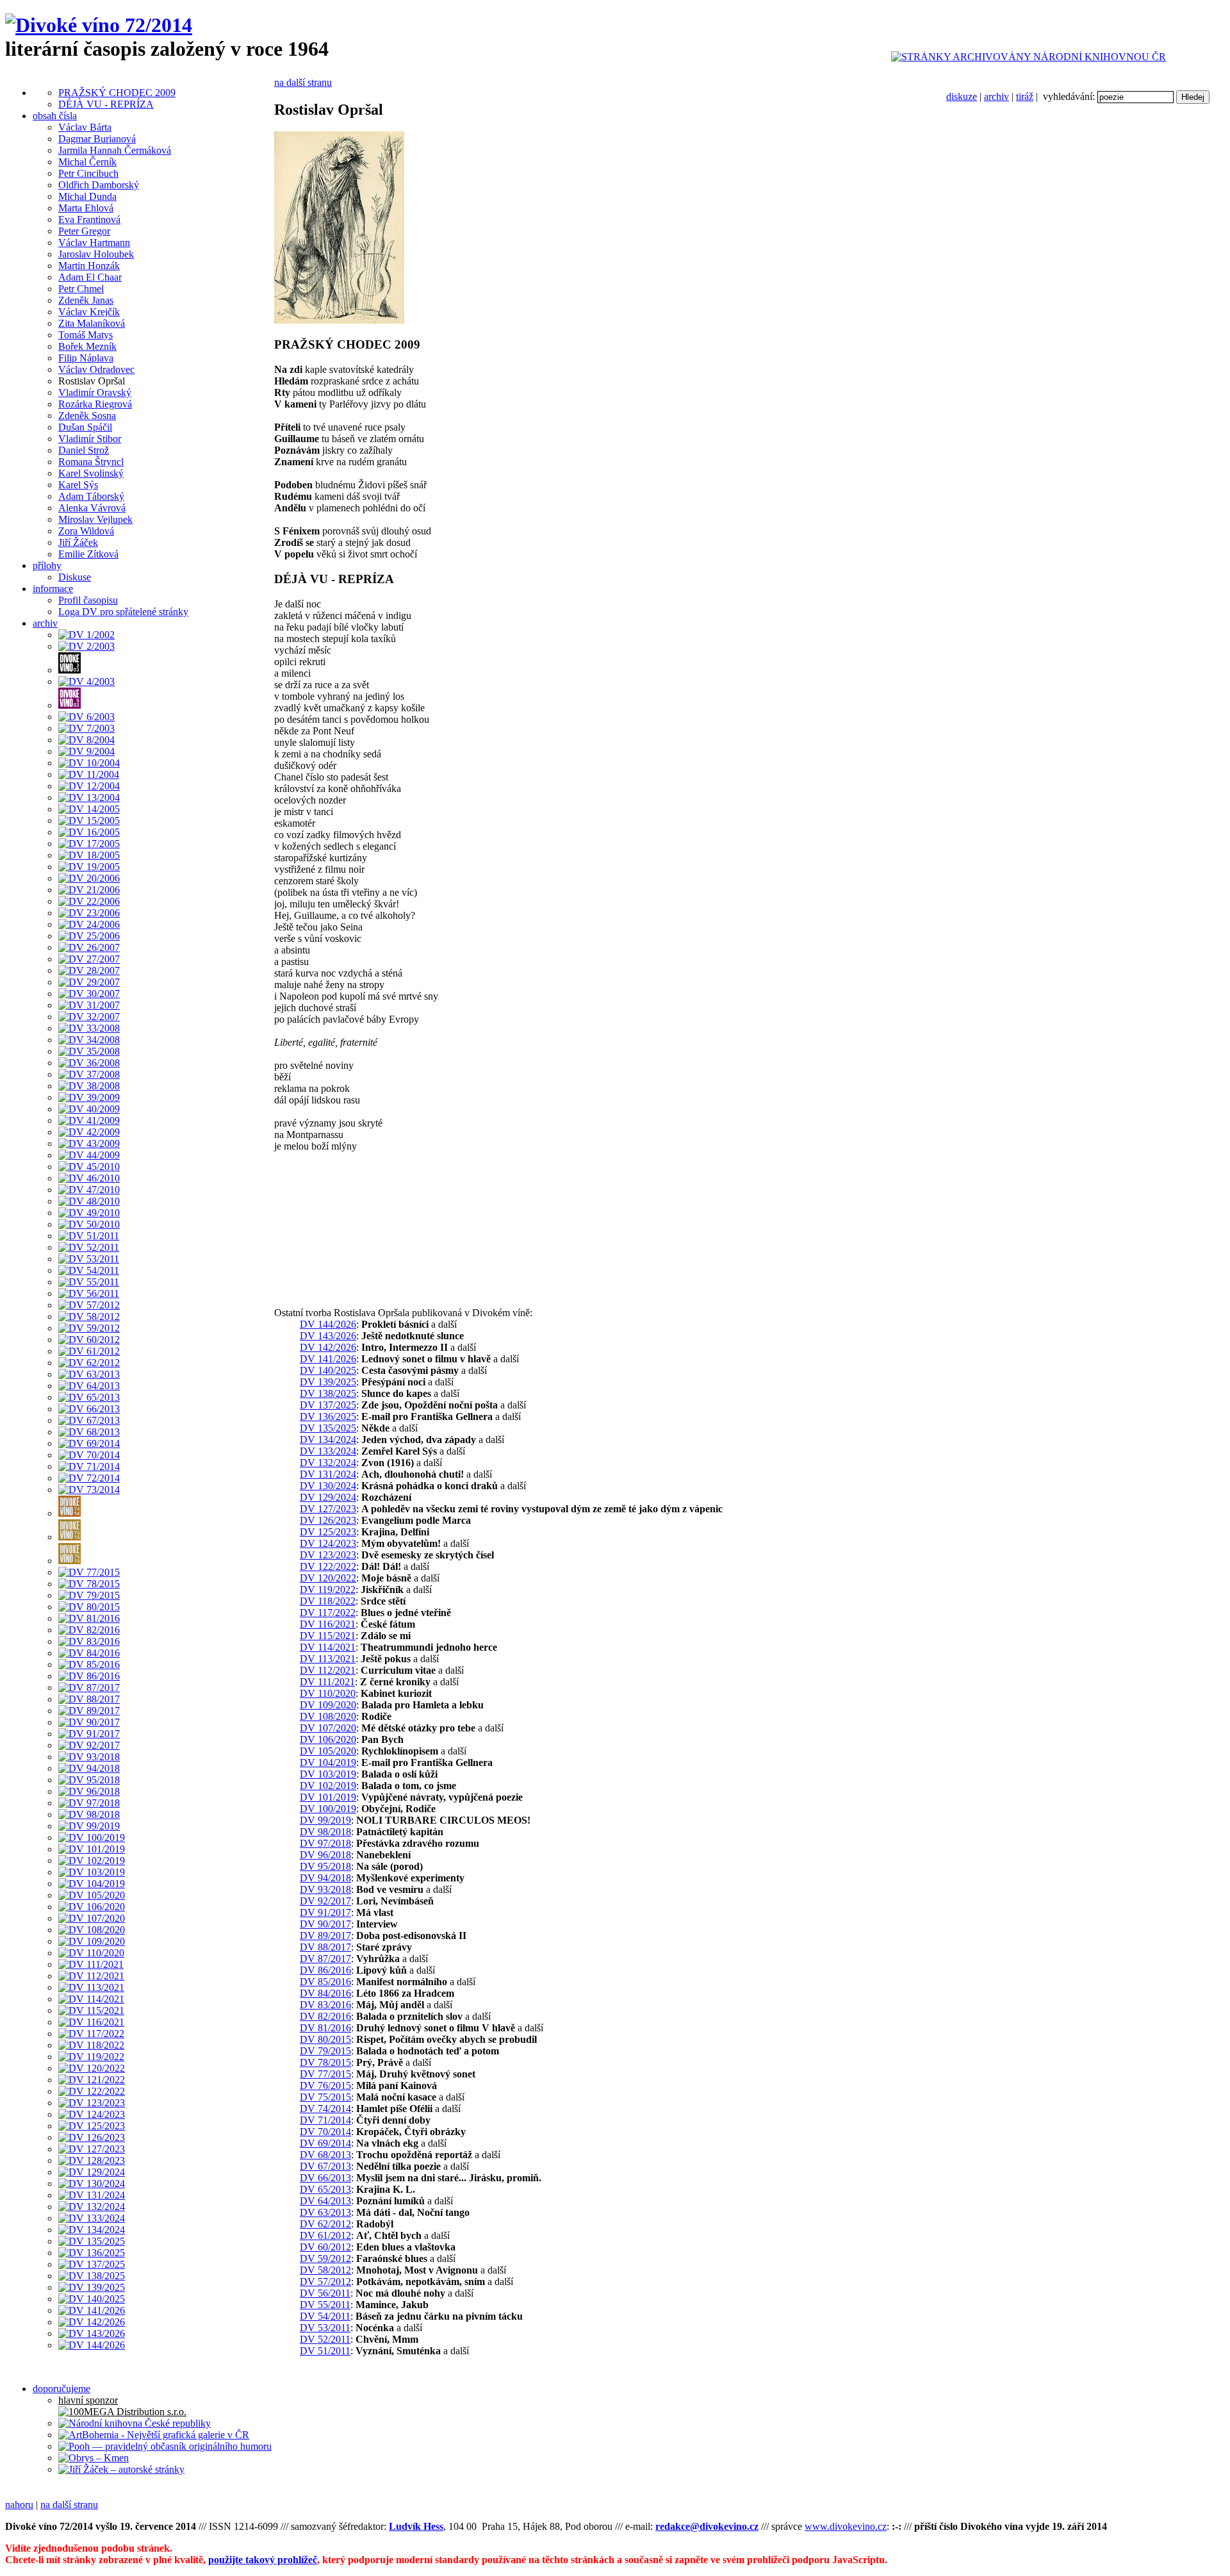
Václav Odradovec (96, 369)
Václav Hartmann (94, 243)
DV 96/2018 (325, 1855)
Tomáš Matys (86, 335)
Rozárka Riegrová (95, 404)
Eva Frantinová (89, 219)
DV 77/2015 (325, 2074)
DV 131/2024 (328, 1474)
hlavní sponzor (88, 2400)
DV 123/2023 (328, 1555)
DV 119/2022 (328, 1589)
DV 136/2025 (328, 1416)
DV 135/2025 (328, 1428)
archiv (996, 96)
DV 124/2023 (328, 1543)
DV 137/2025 (328, 1405)
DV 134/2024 (328, 1440)
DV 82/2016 (325, 2016)
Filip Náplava (86, 358)
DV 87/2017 (325, 1959)
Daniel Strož (84, 450)
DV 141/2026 (328, 1359)
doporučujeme (61, 2389)
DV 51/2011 (325, 2351)
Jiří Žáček (78, 542)
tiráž (1025, 96)
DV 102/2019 (328, 1786)
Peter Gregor (84, 231)
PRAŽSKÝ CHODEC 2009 (117, 93)
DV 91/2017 (325, 1912)
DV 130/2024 (328, 1486)
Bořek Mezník (87, 346)
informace (53, 589)
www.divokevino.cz (846, 2526)
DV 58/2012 (325, 2270)
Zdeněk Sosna (87, 416)
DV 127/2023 (328, 1509)
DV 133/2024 (328, 1451)
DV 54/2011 (325, 2316)
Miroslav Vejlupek (95, 519)
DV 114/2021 (328, 1647)
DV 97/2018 (325, 1843)
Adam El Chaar (90, 277)
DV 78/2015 (325, 2062)
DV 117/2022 (328, 1613)
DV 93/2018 (325, 1889)
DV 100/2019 (328, 1809)
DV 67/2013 (325, 2166)
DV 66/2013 (325, 2178)
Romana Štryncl (91, 462)
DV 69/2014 (325, 2143)
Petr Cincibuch (88, 173)
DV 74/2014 (325, 2109)
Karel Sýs (78, 485)
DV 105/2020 (328, 1751)
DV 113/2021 (328, 1659)
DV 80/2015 (325, 2039)
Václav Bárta (85, 127)
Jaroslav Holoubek (96, 254)
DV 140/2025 (328, 1370)
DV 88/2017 (325, 1947)
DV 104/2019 (328, 1763)
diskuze (962, 96)
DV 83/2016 (325, 2005)
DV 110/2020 (328, 1693)
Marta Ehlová (86, 208)
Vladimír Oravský (95, 392)
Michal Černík (87, 162)
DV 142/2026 (328, 1347)
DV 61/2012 (325, 2235)
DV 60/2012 (325, 2247)
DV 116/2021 (328, 1624)
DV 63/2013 (325, 2212)
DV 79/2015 (325, 2051)
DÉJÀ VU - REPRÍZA (106, 104)
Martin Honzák (89, 266)
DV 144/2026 (328, 1324)
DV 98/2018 (325, 1832)
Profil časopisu (88, 600)
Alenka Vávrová (92, 508)
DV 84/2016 (325, 1993)
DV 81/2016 (325, 2028)
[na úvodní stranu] (99, 25)
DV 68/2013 (325, 2155)
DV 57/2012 (325, 2282)
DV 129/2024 (328, 1497)
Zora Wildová (86, 531)
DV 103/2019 (328, 1774)
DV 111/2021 (327, 1682)
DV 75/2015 (325, 2097)
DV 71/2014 (325, 2120)
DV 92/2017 (325, 1901)
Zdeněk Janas (86, 300)
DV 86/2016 (325, 1970)
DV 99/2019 (325, 1820)
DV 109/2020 (328, 1705)
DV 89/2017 (325, 1936)
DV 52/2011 (325, 2339)
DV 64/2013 (325, 2201)
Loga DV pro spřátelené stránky (123, 612)
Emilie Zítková (88, 554)
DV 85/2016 (325, 1982)
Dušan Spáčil (85, 427)
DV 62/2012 (325, 2224)
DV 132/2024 (328, 1463)
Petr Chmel (81, 289)
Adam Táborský (91, 496)
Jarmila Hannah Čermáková (115, 150)
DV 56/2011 (325, 2293)
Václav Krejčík (89, 312)
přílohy (47, 566)
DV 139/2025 (328, 1382)
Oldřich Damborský (99, 185)
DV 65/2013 (325, 2189)
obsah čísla (55, 116)
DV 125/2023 (328, 1532)
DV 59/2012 (325, 2258)
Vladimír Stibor (90, 439)
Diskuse (75, 577)
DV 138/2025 (328, 1393)
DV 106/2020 (328, 1739)
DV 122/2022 (328, 1566)
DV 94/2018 (325, 1878)
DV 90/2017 (325, 1924)
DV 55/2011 (325, 2305)
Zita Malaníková (92, 323)
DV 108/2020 (328, 1716)
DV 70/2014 (325, 2132)
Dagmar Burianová (97, 139)
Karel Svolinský (91, 473)
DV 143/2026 (328, 1336)
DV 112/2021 (328, 1670)
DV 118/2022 (328, 1601)
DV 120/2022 (328, 1578)
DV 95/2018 (325, 1866)
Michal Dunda (87, 196)
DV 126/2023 (328, 1520)
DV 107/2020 (328, 1728)
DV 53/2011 (325, 2328)
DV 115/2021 (328, 1636)
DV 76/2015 (325, 2085)
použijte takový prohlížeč (263, 2560)
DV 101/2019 (328, 1797)
